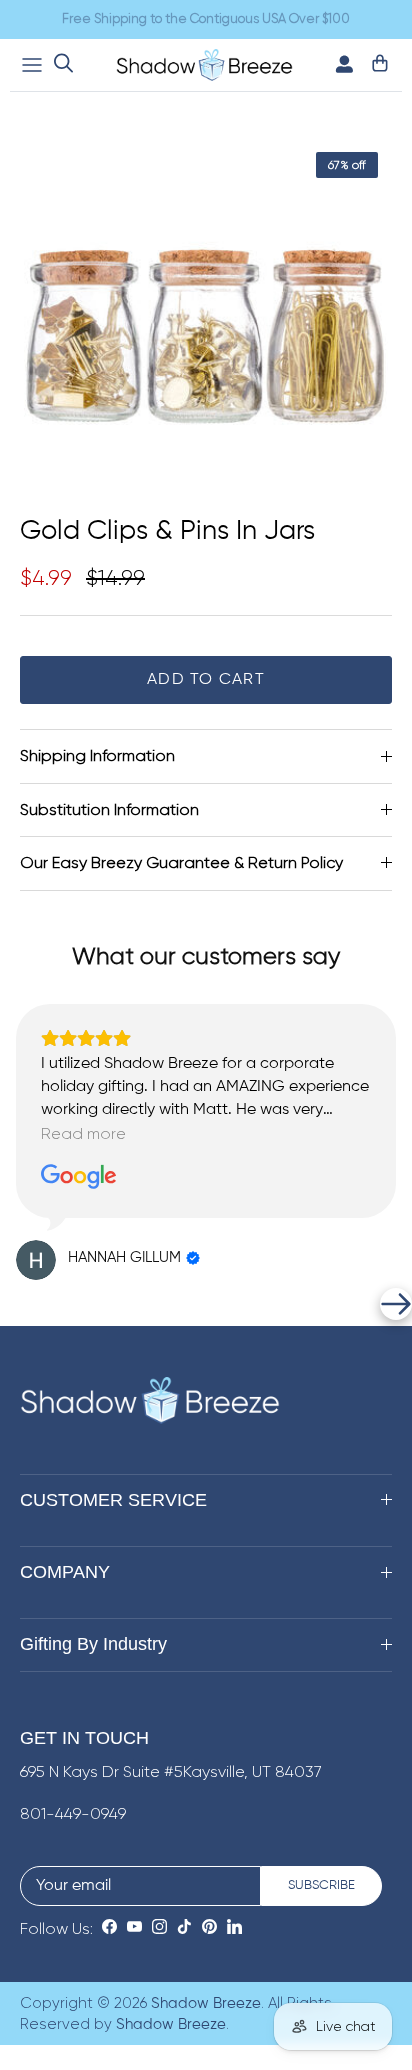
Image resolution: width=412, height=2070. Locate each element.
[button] (16, 1304)
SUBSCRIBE (321, 1885)
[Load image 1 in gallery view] (206, 324)
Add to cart (206, 680)
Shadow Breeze (206, 2003)
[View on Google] (79, 1177)
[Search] (63, 64)
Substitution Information (109, 809)
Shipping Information (97, 755)
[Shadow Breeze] (204, 65)
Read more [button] (83, 1133)
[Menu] (32, 65)
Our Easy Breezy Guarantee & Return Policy (181, 862)
